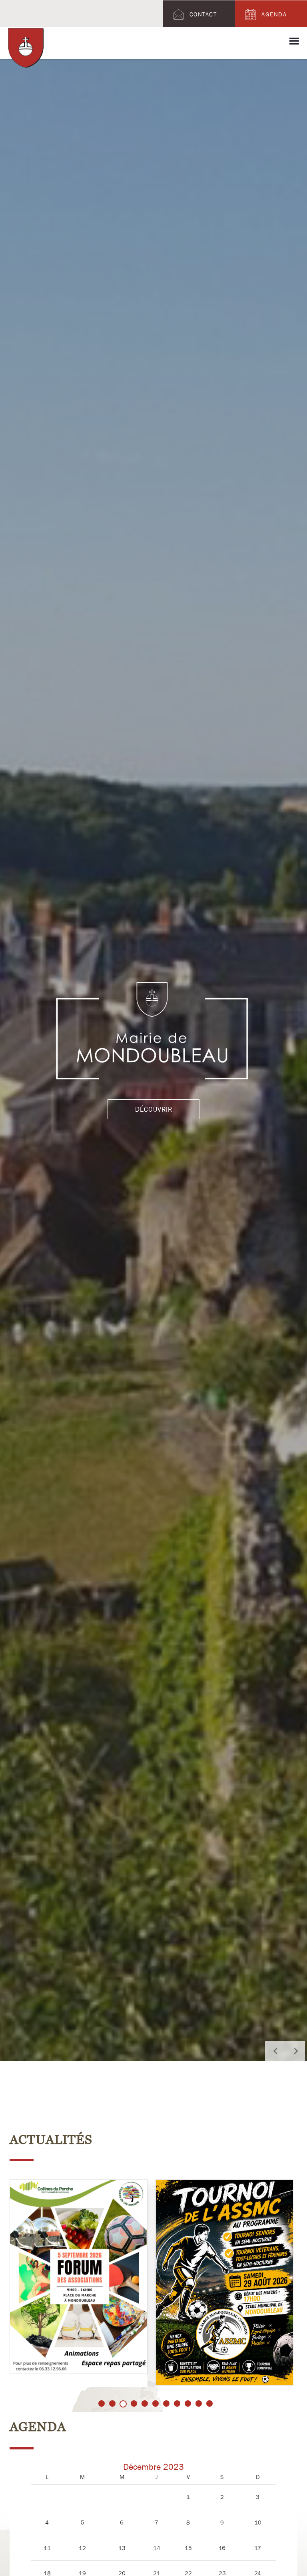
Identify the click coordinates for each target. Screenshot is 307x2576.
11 (209, 2403)
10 (199, 2403)
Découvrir (154, 1121)
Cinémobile (195, 2298)
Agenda (274, 14)
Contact (203, 14)
